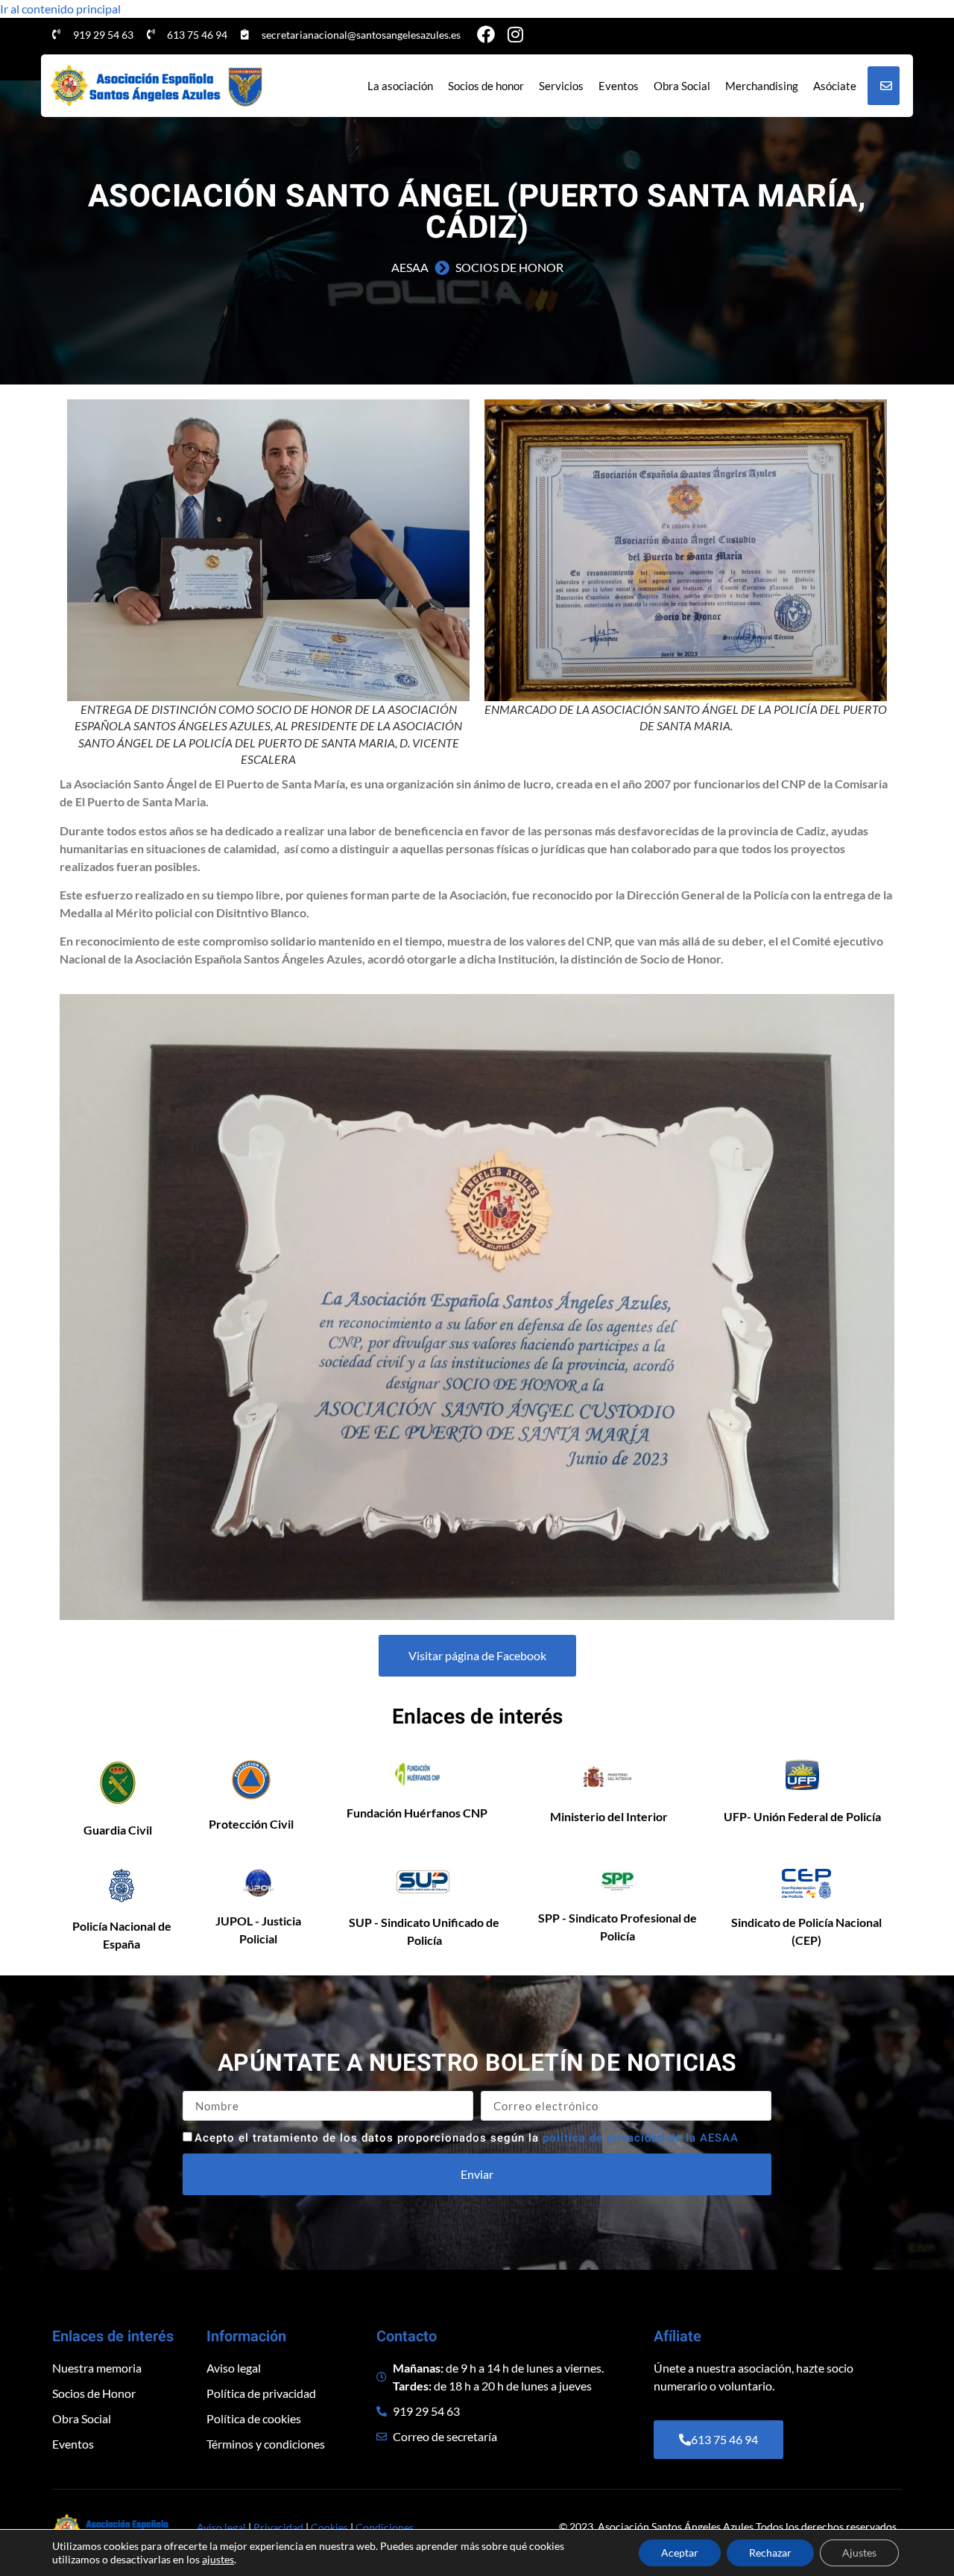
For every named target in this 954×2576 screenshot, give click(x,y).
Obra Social (682, 86)
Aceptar (680, 2553)
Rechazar (770, 2553)
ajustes (218, 2559)
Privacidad (278, 2527)
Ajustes (859, 2553)
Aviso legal (221, 2527)
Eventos (619, 86)
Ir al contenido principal (60, 9)
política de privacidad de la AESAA (641, 2138)
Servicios (561, 86)
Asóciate (835, 86)
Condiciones (385, 2527)
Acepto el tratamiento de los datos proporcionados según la (467, 2138)
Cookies (329, 2527)
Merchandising (762, 86)
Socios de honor (486, 86)
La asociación (400, 86)
